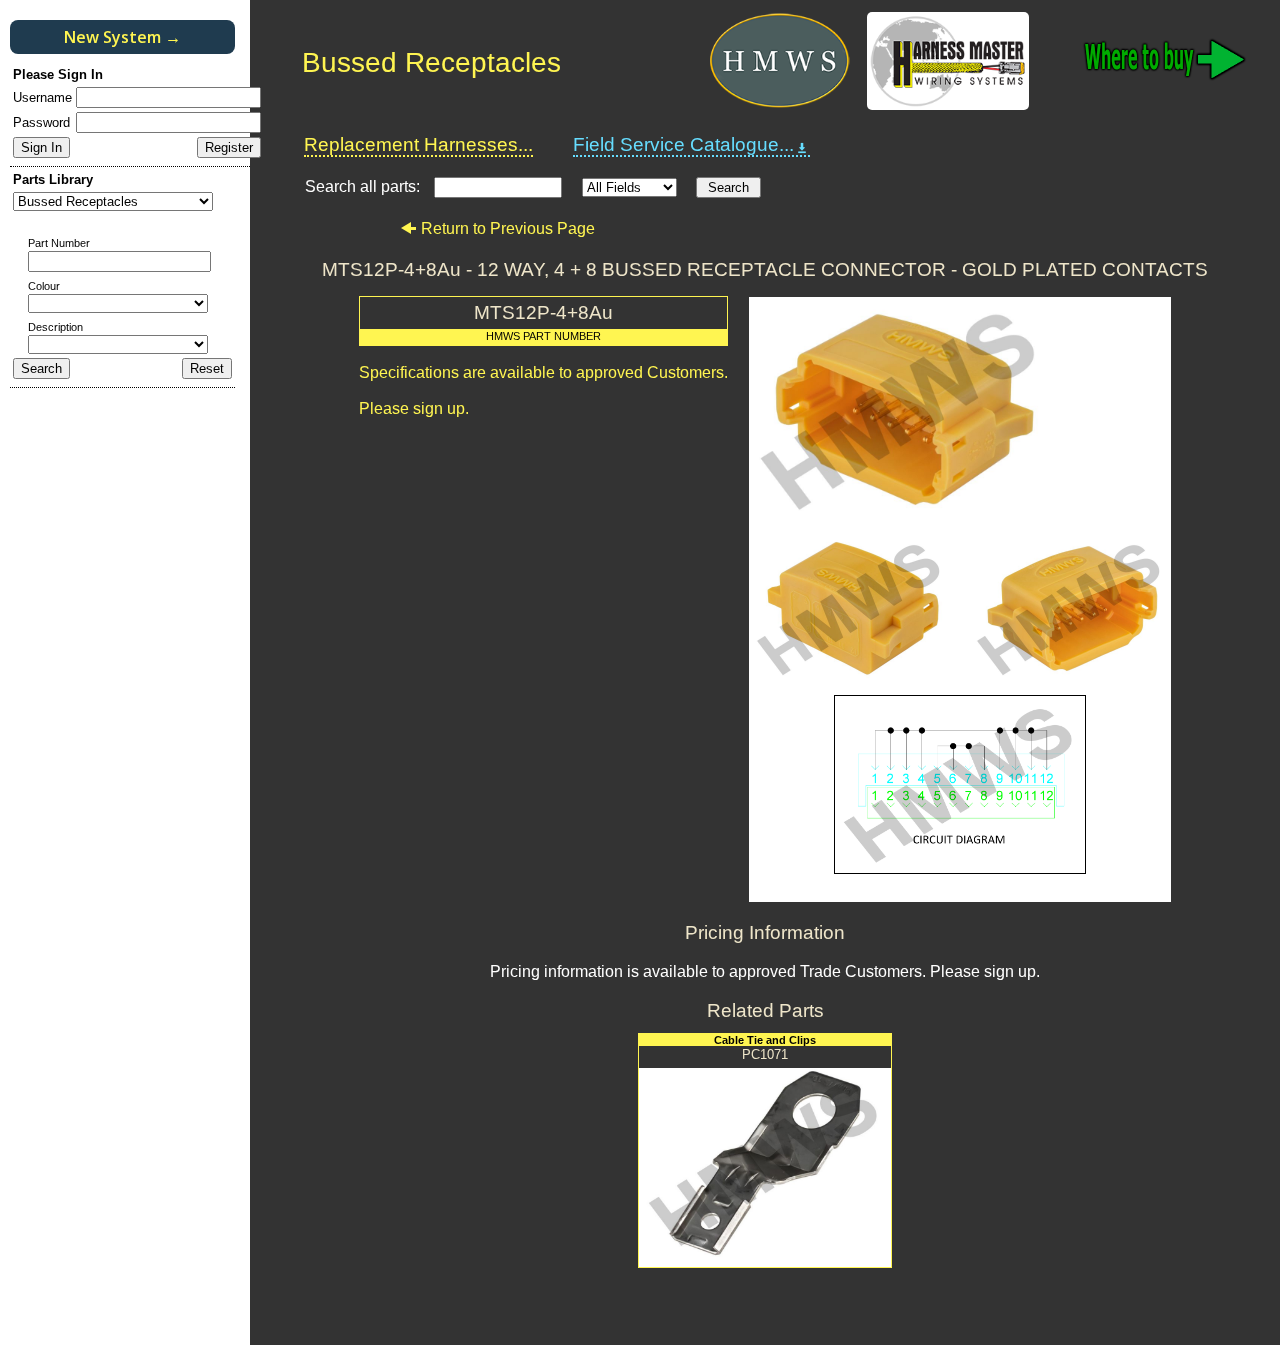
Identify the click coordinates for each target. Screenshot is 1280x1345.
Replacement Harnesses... (418, 144)
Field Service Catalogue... (683, 144)
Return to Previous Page (508, 228)
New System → (122, 37)
